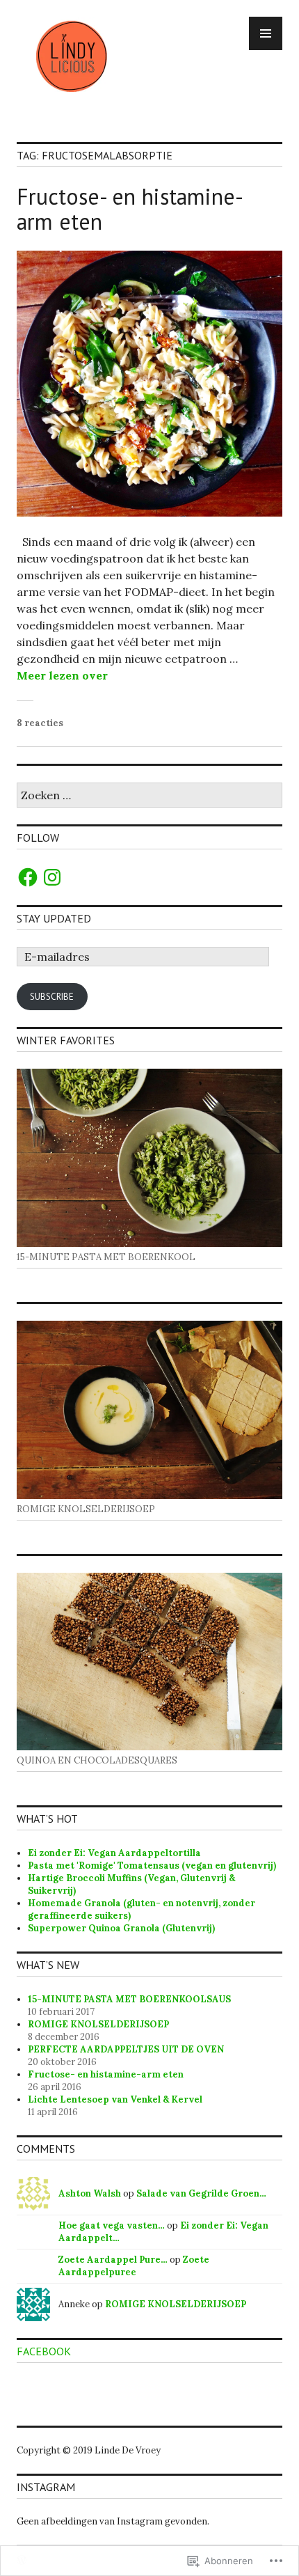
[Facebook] (28, 877)
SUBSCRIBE (52, 997)
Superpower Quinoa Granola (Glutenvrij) (121, 1928)
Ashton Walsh (90, 2193)
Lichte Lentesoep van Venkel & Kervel (115, 2099)
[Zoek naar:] (149, 796)
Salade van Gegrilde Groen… (201, 2193)
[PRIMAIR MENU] (266, 33)
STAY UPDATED (54, 918)
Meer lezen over (62, 675)
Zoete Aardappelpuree (134, 2266)
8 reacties (40, 723)
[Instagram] (52, 877)
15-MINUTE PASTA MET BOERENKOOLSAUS (129, 1999)
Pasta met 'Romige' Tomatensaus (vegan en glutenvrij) (152, 1866)
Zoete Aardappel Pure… (113, 2260)
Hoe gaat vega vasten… (112, 2225)
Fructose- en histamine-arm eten (130, 209)
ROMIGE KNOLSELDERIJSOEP (98, 2024)
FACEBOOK (44, 2351)
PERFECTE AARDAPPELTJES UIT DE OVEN (126, 2049)
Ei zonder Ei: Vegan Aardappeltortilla (114, 1853)
